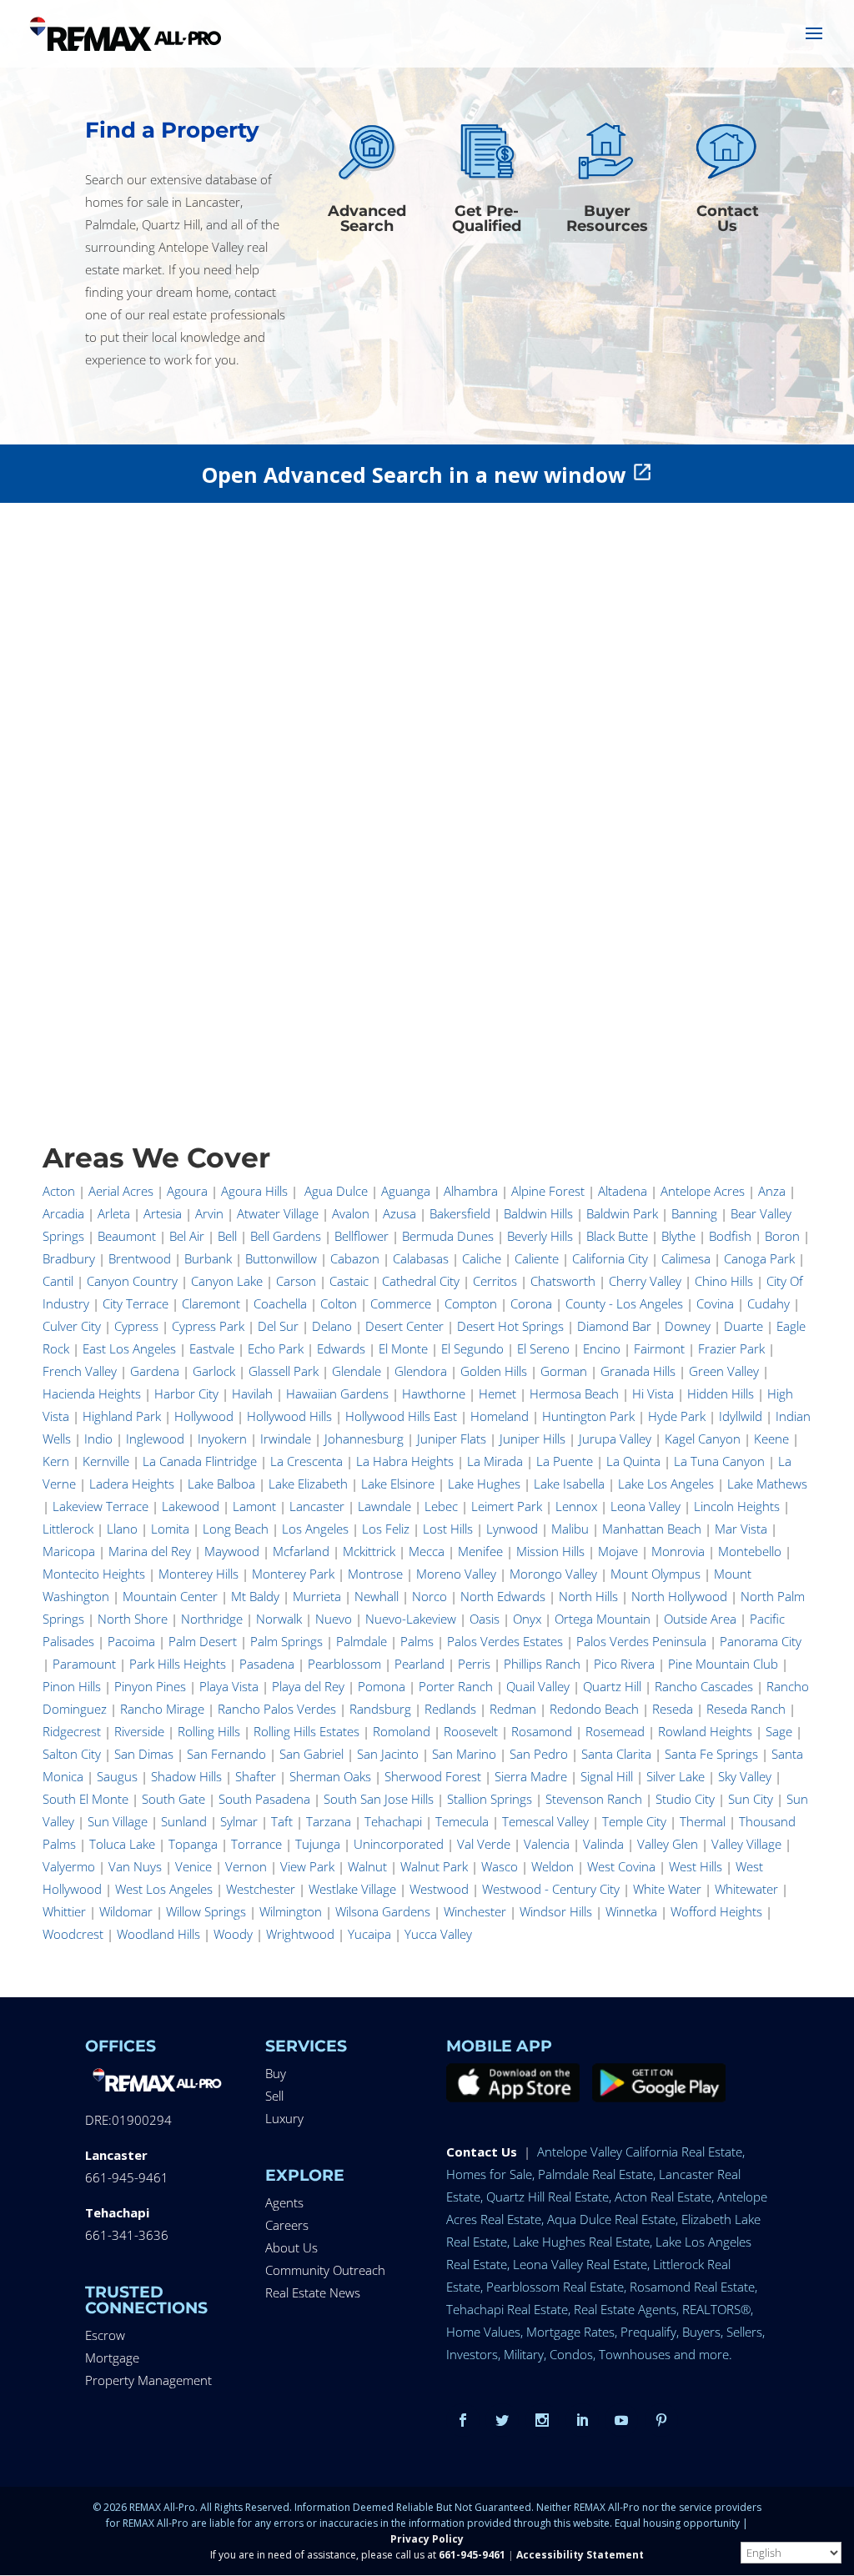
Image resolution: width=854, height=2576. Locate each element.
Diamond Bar (614, 1326)
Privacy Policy (427, 2539)
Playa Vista (229, 1686)
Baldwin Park (622, 1213)
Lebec (441, 1506)
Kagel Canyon (703, 1439)
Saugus (117, 1776)
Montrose (375, 1574)
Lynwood (512, 1529)
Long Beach (236, 1529)
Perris (474, 1664)
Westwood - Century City (551, 1889)
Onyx (527, 1619)
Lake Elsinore (398, 1484)
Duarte (743, 1326)
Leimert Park (507, 1506)
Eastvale (212, 1348)
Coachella (280, 1303)
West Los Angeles (164, 1889)
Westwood (439, 1889)
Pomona (382, 1686)
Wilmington (291, 1911)
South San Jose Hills (379, 1799)
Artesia (163, 1213)
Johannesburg (364, 1439)
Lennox (576, 1506)
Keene (771, 1439)
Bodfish (730, 1236)
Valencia (547, 1844)
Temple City (634, 1821)
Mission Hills (550, 1551)
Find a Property (172, 130)
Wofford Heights (716, 1911)
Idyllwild (741, 1416)
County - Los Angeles (624, 1303)
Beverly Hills (540, 1236)
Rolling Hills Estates (306, 1731)
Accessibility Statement (580, 2555)
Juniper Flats (452, 1439)
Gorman (564, 1371)
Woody (233, 1934)
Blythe (678, 1236)
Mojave (618, 1551)
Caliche (482, 1258)
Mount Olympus (656, 1574)
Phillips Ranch (542, 1664)
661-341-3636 (127, 2235)
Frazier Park (731, 1348)
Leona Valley (646, 1506)
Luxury (284, 2118)
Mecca (427, 1551)
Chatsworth (563, 1281)
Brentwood (140, 1258)
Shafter (256, 1776)
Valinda (603, 1844)
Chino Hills (724, 1281)
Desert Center (404, 1326)
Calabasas (421, 1258)
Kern (56, 1461)
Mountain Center (170, 1596)
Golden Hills (494, 1371)
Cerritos (495, 1281)
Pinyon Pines (150, 1686)
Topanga (193, 1844)
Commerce (401, 1303)
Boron (782, 1236)
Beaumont (127, 1236)
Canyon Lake (227, 1281)
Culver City (72, 1326)
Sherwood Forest (433, 1776)
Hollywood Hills (289, 1416)
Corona (531, 1303)
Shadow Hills (186, 1776)
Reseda (673, 1709)
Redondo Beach (594, 1709)
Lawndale (384, 1506)
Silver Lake (676, 1776)
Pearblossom (344, 1664)
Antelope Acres (703, 1191)
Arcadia (63, 1213)
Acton (59, 1191)
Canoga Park (759, 1258)
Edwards (341, 1348)
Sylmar (239, 1821)
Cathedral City (421, 1281)
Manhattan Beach (652, 1529)
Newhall (377, 1596)
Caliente (537, 1258)
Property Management (148, 2380)
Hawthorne (434, 1393)
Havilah (252, 1393)
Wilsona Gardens (383, 1911)
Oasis (485, 1619)
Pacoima (131, 1641)
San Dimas (144, 1754)
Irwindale (286, 1439)
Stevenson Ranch (594, 1799)
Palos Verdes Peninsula (641, 1641)
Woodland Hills (158, 1934)
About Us (291, 2247)
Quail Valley (538, 1686)
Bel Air (187, 1236)
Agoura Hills (254, 1191)
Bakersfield (460, 1213)
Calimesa (686, 1258)
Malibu (570, 1529)
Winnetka (631, 1911)
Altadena (623, 1191)
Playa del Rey (308, 1686)
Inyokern (222, 1439)
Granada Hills (638, 1371)
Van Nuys (135, 1866)
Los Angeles (315, 1529)
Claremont (211, 1303)
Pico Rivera (624, 1664)
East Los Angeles (129, 1348)
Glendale (357, 1371)
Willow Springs (206, 1911)
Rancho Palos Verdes (277, 1709)
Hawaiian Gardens (337, 1393)
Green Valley (724, 1371)
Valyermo (69, 1866)
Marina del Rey (150, 1551)
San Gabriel (311, 1754)
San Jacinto (388, 1754)
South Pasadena (264, 1799)
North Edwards (503, 1596)
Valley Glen (668, 1844)
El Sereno (543, 1348)
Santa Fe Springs (711, 1754)
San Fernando (226, 1754)
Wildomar (126, 1911)
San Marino (464, 1754)
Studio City (685, 1799)
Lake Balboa (221, 1484)
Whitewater (746, 1889)
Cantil (58, 1281)
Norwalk (279, 1619)
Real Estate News (313, 2292)
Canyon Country (132, 1281)
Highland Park (122, 1416)
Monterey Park (293, 1574)
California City (610, 1258)
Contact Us (482, 2152)
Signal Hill (607, 1776)
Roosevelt (471, 1731)
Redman (513, 1709)
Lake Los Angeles (666, 1484)
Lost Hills (448, 1529)
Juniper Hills (532, 1439)
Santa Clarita (616, 1754)
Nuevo (334, 1619)
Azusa (399, 1213)
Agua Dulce (336, 1191)
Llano (122, 1529)
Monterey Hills (198, 1574)
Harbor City (186, 1393)
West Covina (621, 1866)
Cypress (136, 1326)
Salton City (72, 1754)
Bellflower (362, 1236)
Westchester (261, 1889)
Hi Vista (653, 1393)
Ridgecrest (72, 1731)
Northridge (212, 1619)
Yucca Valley (438, 1934)
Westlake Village (352, 1889)
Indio (98, 1439)
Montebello (750, 1551)
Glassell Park (284, 1371)
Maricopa (69, 1551)
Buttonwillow (281, 1258)
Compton (471, 1303)
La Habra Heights (405, 1461)
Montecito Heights (94, 1574)
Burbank (208, 1258)
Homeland (500, 1416)
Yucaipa (369, 1934)
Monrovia (678, 1551)
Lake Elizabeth (308, 1484)
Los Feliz (386, 1529)
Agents (284, 2202)
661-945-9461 (127, 2177)
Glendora (421, 1371)
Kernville (106, 1461)
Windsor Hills (556, 1911)
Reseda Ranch (746, 1709)
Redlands (450, 1709)
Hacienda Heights (92, 1393)
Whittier (64, 1911)
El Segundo (472, 1348)
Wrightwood (300, 1934)
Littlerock (68, 1529)
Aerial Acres (121, 1191)
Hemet (497, 1393)
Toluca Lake (122, 1844)
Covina (715, 1303)
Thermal (703, 1821)
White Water (667, 1889)
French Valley (80, 1371)
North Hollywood (679, 1596)
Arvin (209, 1213)
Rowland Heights (705, 1731)
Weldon (553, 1866)
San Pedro (539, 1754)
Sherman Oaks (330, 1776)
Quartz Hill (612, 1686)
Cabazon (355, 1258)
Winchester (475, 1911)
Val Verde (484, 1844)
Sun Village (118, 1821)
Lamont (254, 1506)
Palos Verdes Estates (505, 1641)
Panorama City (761, 1641)
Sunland (184, 1821)
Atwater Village (278, 1213)
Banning (694, 1213)
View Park (307, 1866)
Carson (296, 1281)
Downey (688, 1326)
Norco (430, 1596)
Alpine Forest (548, 1191)
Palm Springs (286, 1641)
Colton (339, 1303)
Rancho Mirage (162, 1709)
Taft (282, 1821)
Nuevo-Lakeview (411, 1619)
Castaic (349, 1281)
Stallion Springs (490, 1799)
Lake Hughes (484, 1484)
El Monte (403, 1348)
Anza (772, 1191)
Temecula (462, 1821)
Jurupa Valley (615, 1439)
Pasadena (267, 1664)
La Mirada (495, 1461)
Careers (287, 2225)
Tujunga (318, 1844)
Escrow (105, 2335)
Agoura (187, 1191)
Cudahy (769, 1303)
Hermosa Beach (574, 1393)
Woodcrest (73, 1934)
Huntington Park (588, 1416)
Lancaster (317, 1506)
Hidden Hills (721, 1393)
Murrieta (317, 1596)
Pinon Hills (72, 1686)
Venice (193, 1866)
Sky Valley (745, 1776)
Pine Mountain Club (723, 1664)
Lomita (170, 1529)
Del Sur (278, 1326)
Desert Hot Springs (510, 1326)
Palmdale (362, 1641)
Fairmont (659, 1348)
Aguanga (406, 1191)
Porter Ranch (456, 1686)
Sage (779, 1731)
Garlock (214, 1371)
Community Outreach (325, 2270)
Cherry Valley (645, 1281)
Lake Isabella (569, 1484)
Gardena (155, 1371)
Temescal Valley (545, 1821)
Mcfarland (301, 1551)
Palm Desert (203, 1641)
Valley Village (746, 1844)
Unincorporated (399, 1844)
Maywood (232, 1551)
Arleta (114, 1213)
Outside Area (700, 1619)
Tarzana (329, 1821)
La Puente (565, 1461)
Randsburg (380, 1709)
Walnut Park (434, 1866)
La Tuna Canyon (719, 1461)
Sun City (751, 1799)
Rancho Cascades (704, 1686)
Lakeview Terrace (100, 1506)
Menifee (480, 1551)
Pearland (419, 1664)
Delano (332, 1326)
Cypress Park (208, 1326)
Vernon (246, 1866)
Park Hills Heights (178, 1664)
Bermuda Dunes (448, 1236)
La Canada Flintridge (200, 1461)
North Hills (588, 1596)
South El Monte (85, 1799)
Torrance (256, 1844)
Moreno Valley (456, 1574)
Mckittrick (369, 1551)
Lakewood (191, 1506)
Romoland (402, 1731)
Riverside (139, 1731)
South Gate (173, 1799)
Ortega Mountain (603, 1619)
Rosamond (542, 1731)
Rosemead (615, 1731)
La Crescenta (306, 1461)
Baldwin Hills (538, 1213)
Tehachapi (393, 1821)
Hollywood (204, 1416)
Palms (417, 1641)
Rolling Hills (209, 1731)
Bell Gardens (286, 1236)
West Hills (696, 1866)
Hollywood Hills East (401, 1416)
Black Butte (617, 1236)
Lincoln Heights (737, 1506)
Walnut (367, 1866)
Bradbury (69, 1258)
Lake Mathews (767, 1484)
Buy (276, 2073)
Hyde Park (677, 1416)
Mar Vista (741, 1529)
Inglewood (155, 1439)
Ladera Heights (132, 1484)
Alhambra (471, 1191)
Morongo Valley (553, 1574)
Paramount (84, 1664)
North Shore (133, 1619)
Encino (602, 1348)
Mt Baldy (255, 1596)
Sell (274, 2096)
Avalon (351, 1213)
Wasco (500, 1866)
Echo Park (276, 1348)
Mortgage (112, 2358)
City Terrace (136, 1303)
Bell (227, 1236)
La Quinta (633, 1461)
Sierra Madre (531, 1776)
